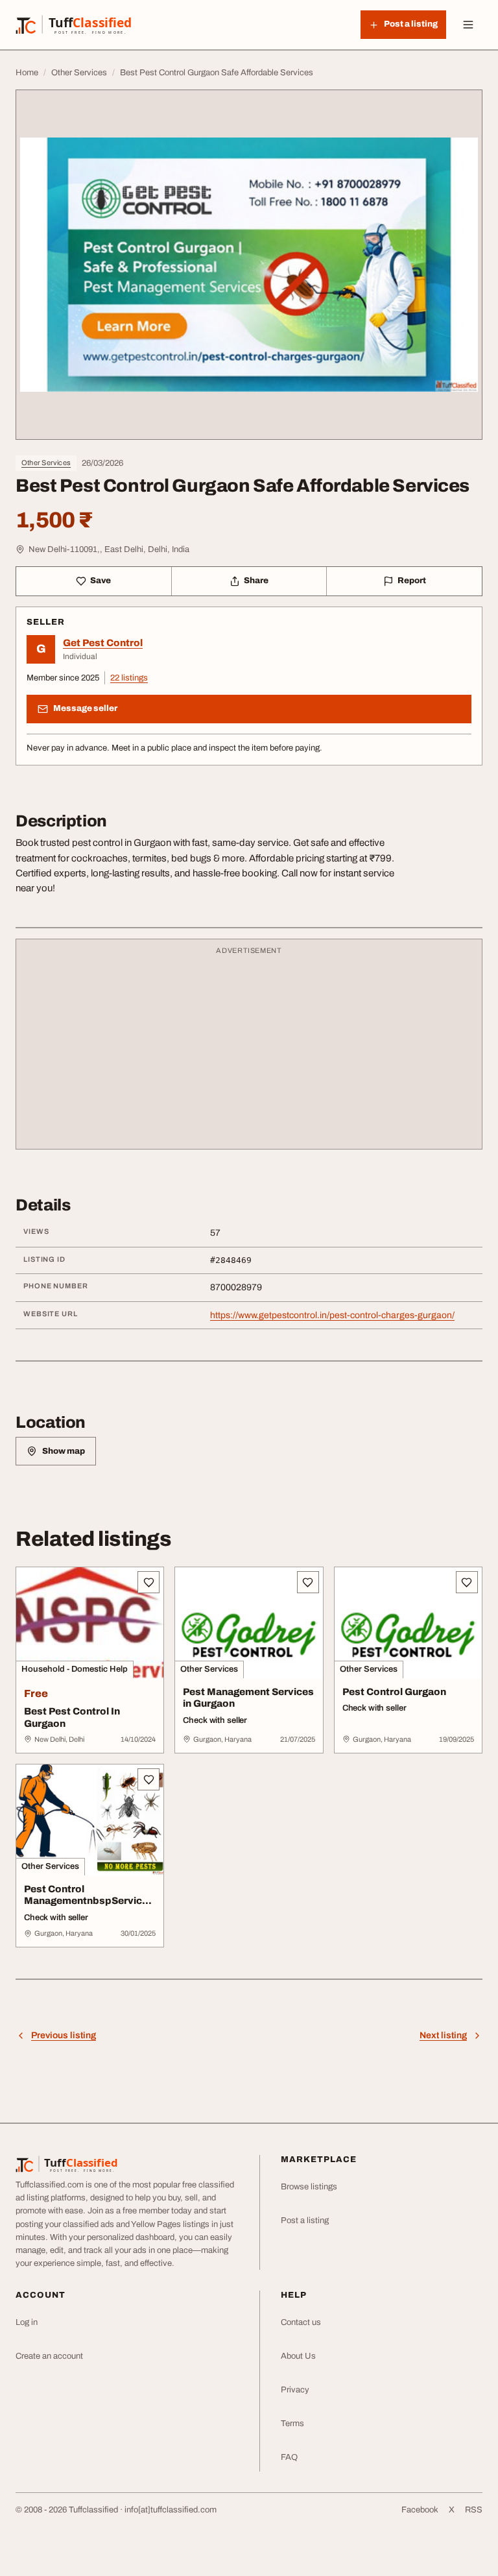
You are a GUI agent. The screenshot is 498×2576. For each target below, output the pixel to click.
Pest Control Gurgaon (394, 1692)
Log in (27, 2322)
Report (412, 581)
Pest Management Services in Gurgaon (248, 1698)
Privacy (295, 2390)
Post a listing (305, 2221)
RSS (474, 2510)
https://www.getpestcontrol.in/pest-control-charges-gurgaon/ (332, 1315)
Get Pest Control (103, 643)
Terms (292, 2424)
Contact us (301, 2322)
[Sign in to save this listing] (148, 1582)
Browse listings (309, 2187)
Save (101, 581)
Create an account (49, 2356)
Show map (64, 1451)
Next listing (443, 2035)
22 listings (129, 678)
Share (256, 581)
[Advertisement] (249, 1050)
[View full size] (249, 265)
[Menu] (468, 25)
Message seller (85, 708)
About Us (298, 2356)
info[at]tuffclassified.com (171, 2510)
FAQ (289, 2457)
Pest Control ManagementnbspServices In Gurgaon (89, 1901)
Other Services (46, 463)
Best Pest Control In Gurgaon (72, 1717)
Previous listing (64, 2035)
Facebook (420, 2510)
